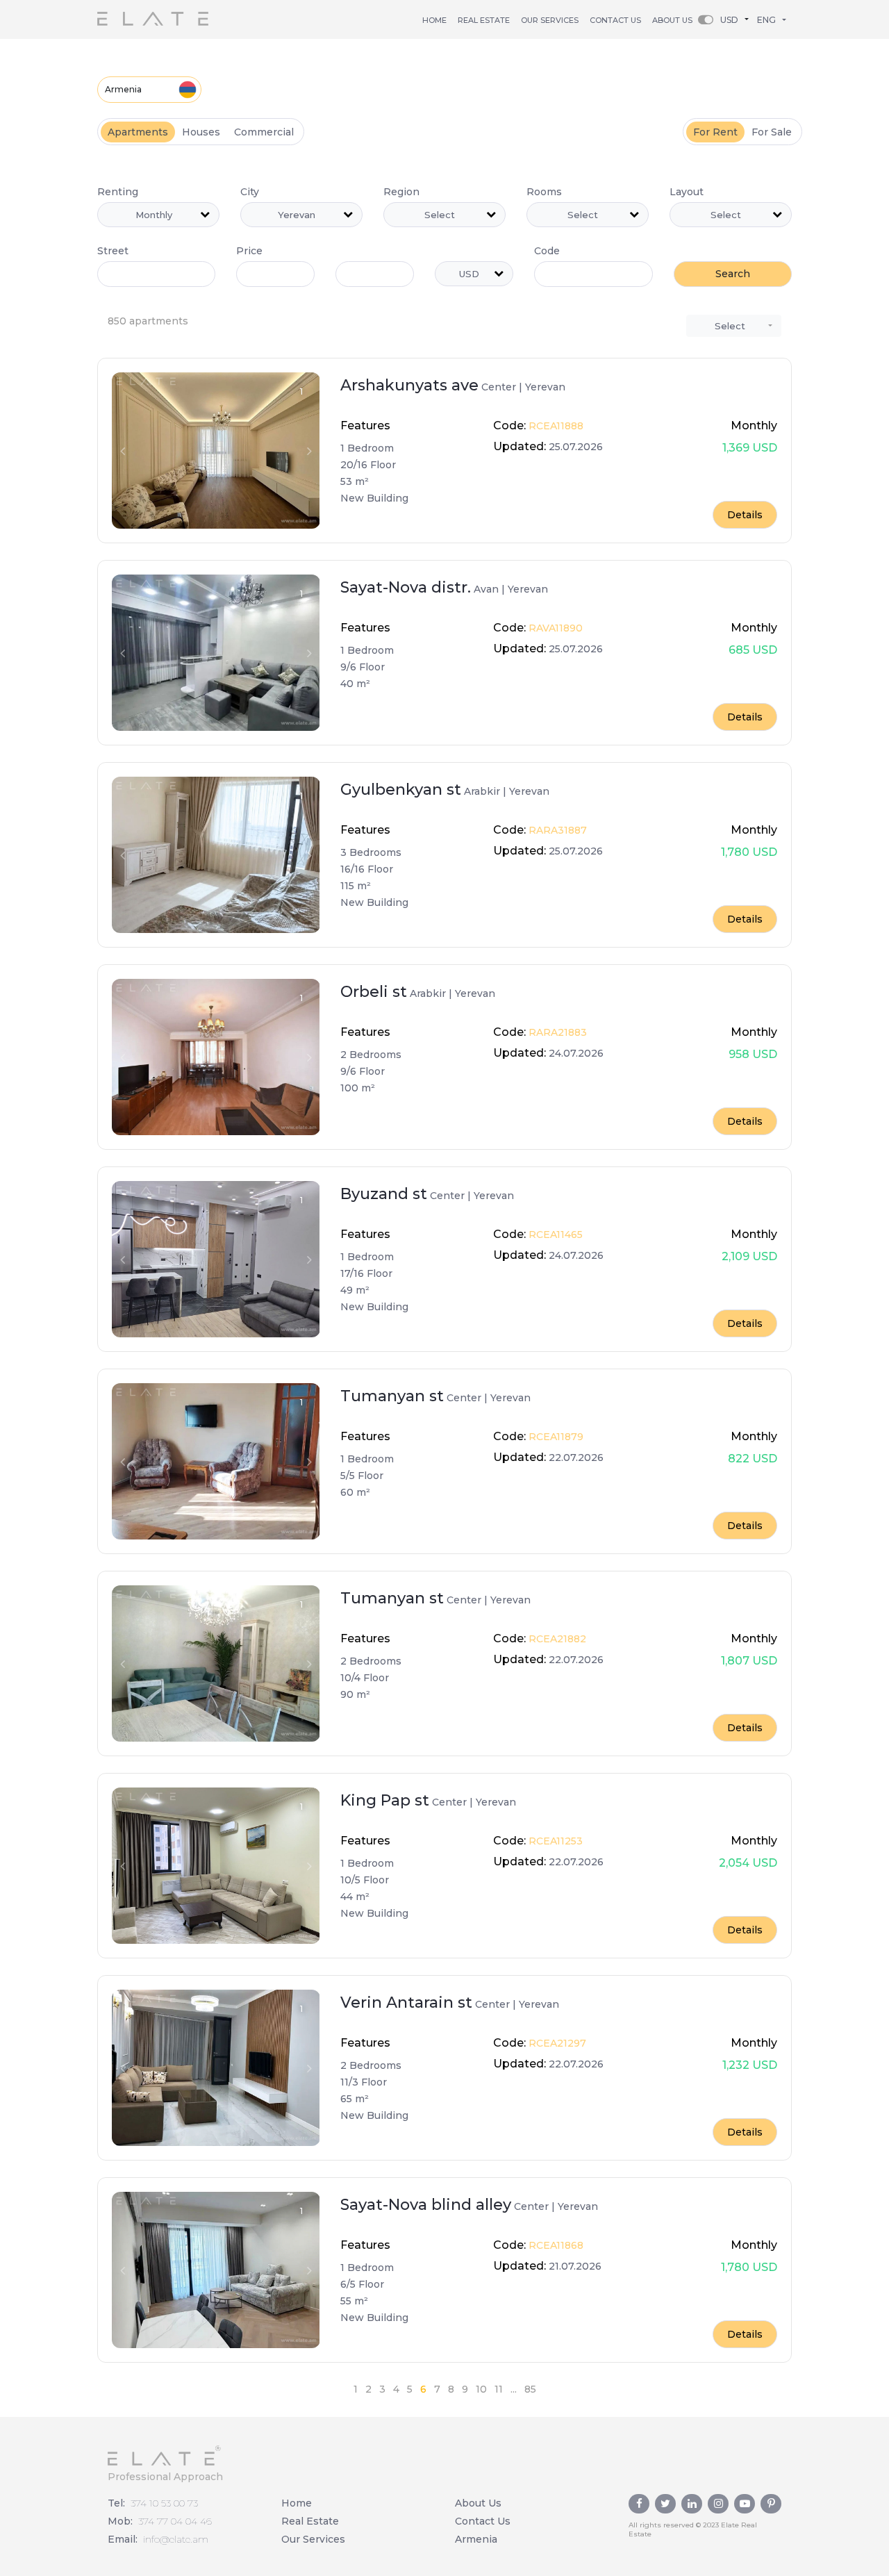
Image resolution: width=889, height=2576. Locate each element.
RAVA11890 (554, 628)
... (514, 2389)
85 (530, 2389)
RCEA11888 (555, 426)
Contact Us (483, 2521)
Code (547, 251)
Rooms (544, 192)
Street (113, 251)
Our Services (550, 20)
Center (499, 387)
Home (434, 20)
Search (733, 274)
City (250, 192)
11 (499, 2389)
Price (249, 251)
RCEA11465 (554, 1235)
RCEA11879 (555, 1437)
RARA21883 (556, 1032)
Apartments (138, 132)
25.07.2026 (574, 447)
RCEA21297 (556, 2043)
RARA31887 (556, 830)
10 (481, 2389)
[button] (738, 19)
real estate (484, 20)
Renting (118, 192)
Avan (486, 589)
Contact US (615, 20)
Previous (122, 451)
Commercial (264, 132)
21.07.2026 (574, 2266)
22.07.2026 (575, 1458)
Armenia (123, 89)
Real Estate (310, 2521)
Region (401, 192)
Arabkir (482, 791)
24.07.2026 (575, 1053)
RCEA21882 (556, 1639)
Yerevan (545, 387)
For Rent (715, 132)
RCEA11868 (555, 2245)
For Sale (772, 132)
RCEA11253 (554, 1841)
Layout (687, 192)
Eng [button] (766, 20)
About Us (672, 20)
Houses (201, 132)
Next (309, 451)
